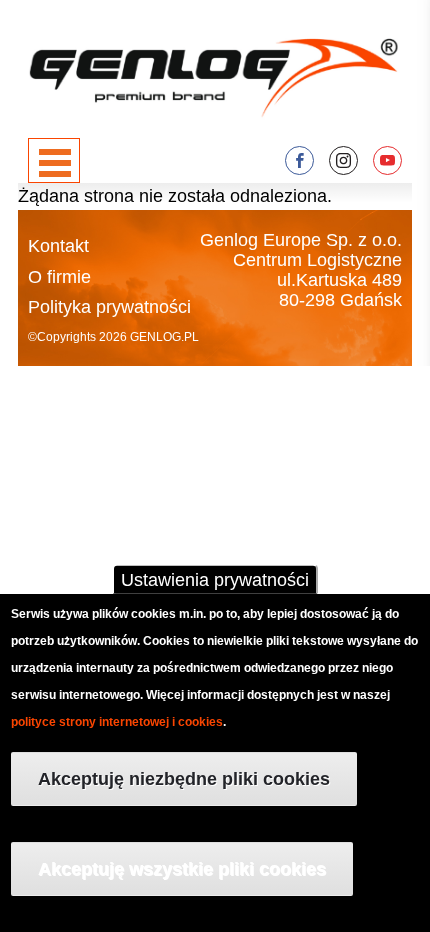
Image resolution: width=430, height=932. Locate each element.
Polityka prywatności (109, 307)
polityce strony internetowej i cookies (117, 722)
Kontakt (58, 246)
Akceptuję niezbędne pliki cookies (184, 779)
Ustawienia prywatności (215, 580)
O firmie (59, 277)
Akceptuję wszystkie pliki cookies (182, 869)
